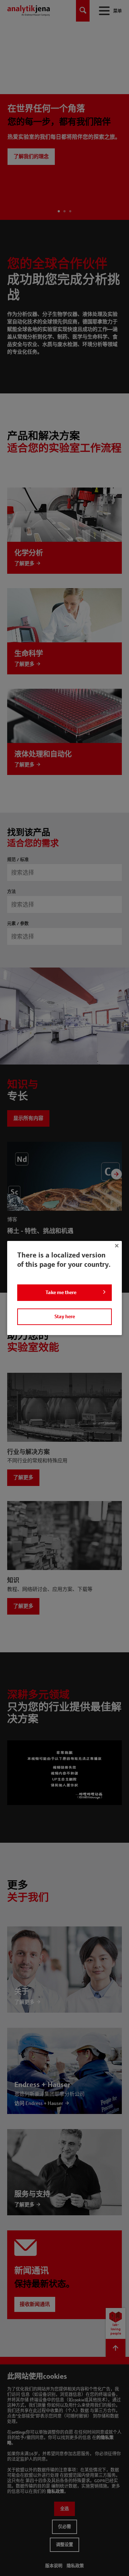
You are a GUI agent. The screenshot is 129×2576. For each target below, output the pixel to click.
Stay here (65, 1316)
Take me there (61, 1292)
